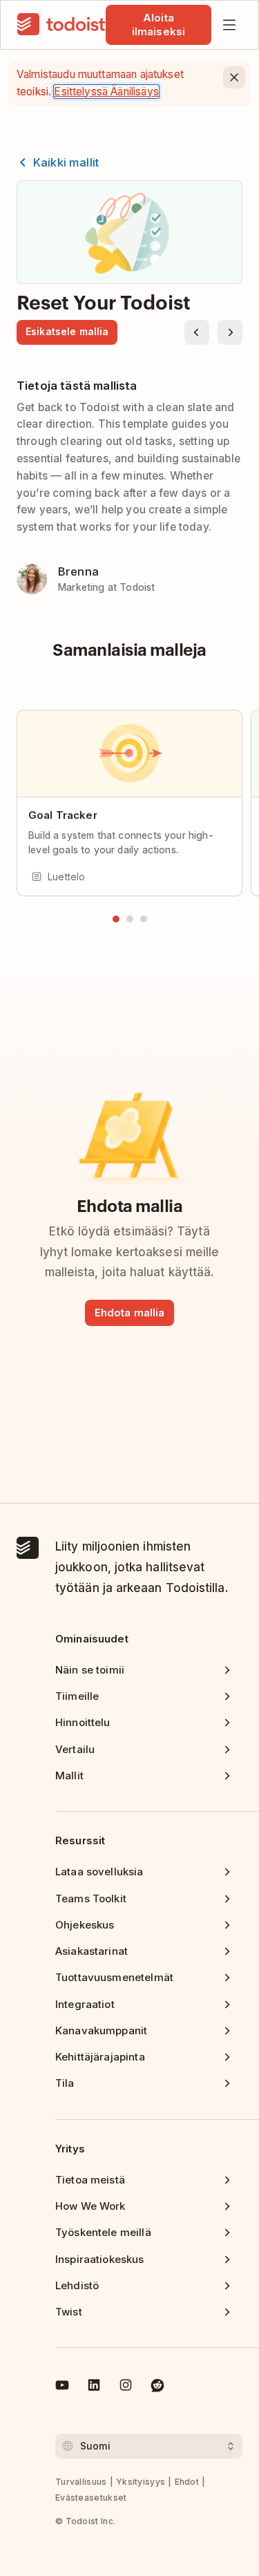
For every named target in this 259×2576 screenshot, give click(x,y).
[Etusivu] (61, 25)
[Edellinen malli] (197, 332)
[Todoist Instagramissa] (126, 2387)
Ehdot (187, 2482)
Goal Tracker (63, 815)
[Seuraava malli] (230, 332)
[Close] (234, 77)
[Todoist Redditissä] (157, 2387)
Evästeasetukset (91, 2498)
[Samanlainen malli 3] (144, 919)
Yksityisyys (141, 2482)
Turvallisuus (81, 2482)
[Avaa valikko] (229, 25)
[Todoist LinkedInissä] (94, 2387)
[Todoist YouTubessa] (62, 2387)
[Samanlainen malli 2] (130, 919)
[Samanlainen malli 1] (116, 919)
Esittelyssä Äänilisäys (106, 92)
